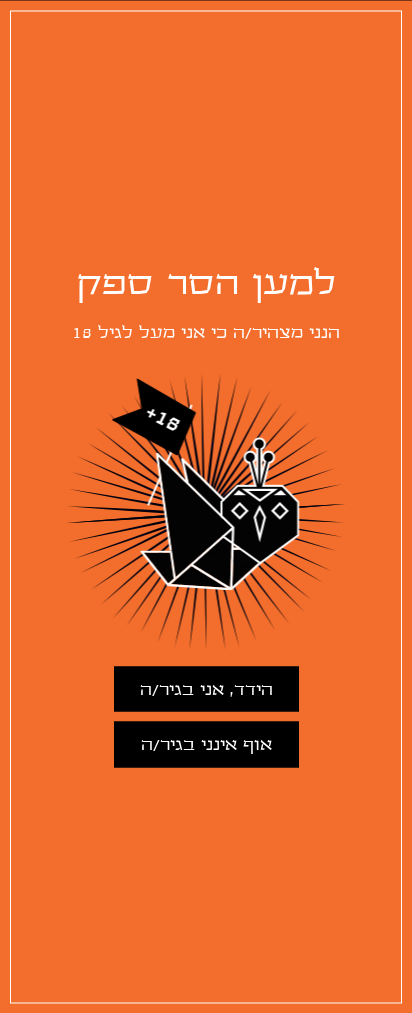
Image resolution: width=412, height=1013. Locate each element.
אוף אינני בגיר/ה (206, 744)
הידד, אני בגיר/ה (206, 689)
